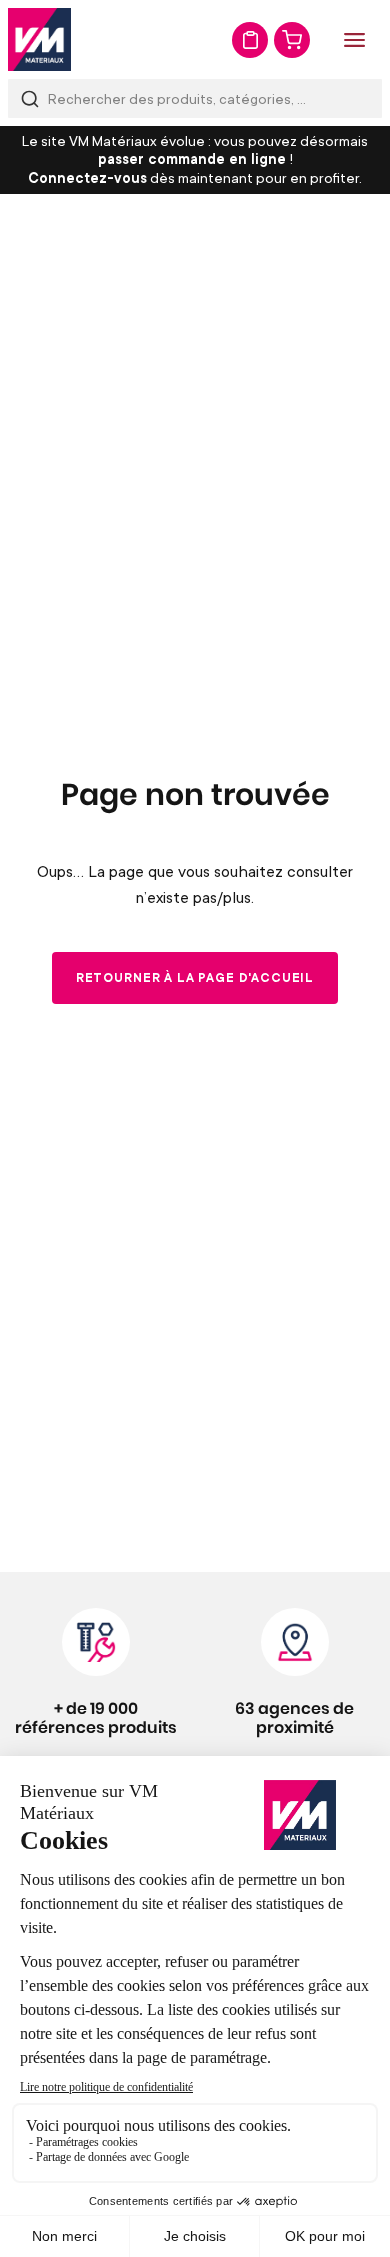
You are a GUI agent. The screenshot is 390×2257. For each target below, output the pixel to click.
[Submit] (30, 98)
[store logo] (39, 39)
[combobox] (195, 98)
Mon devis (250, 40)
